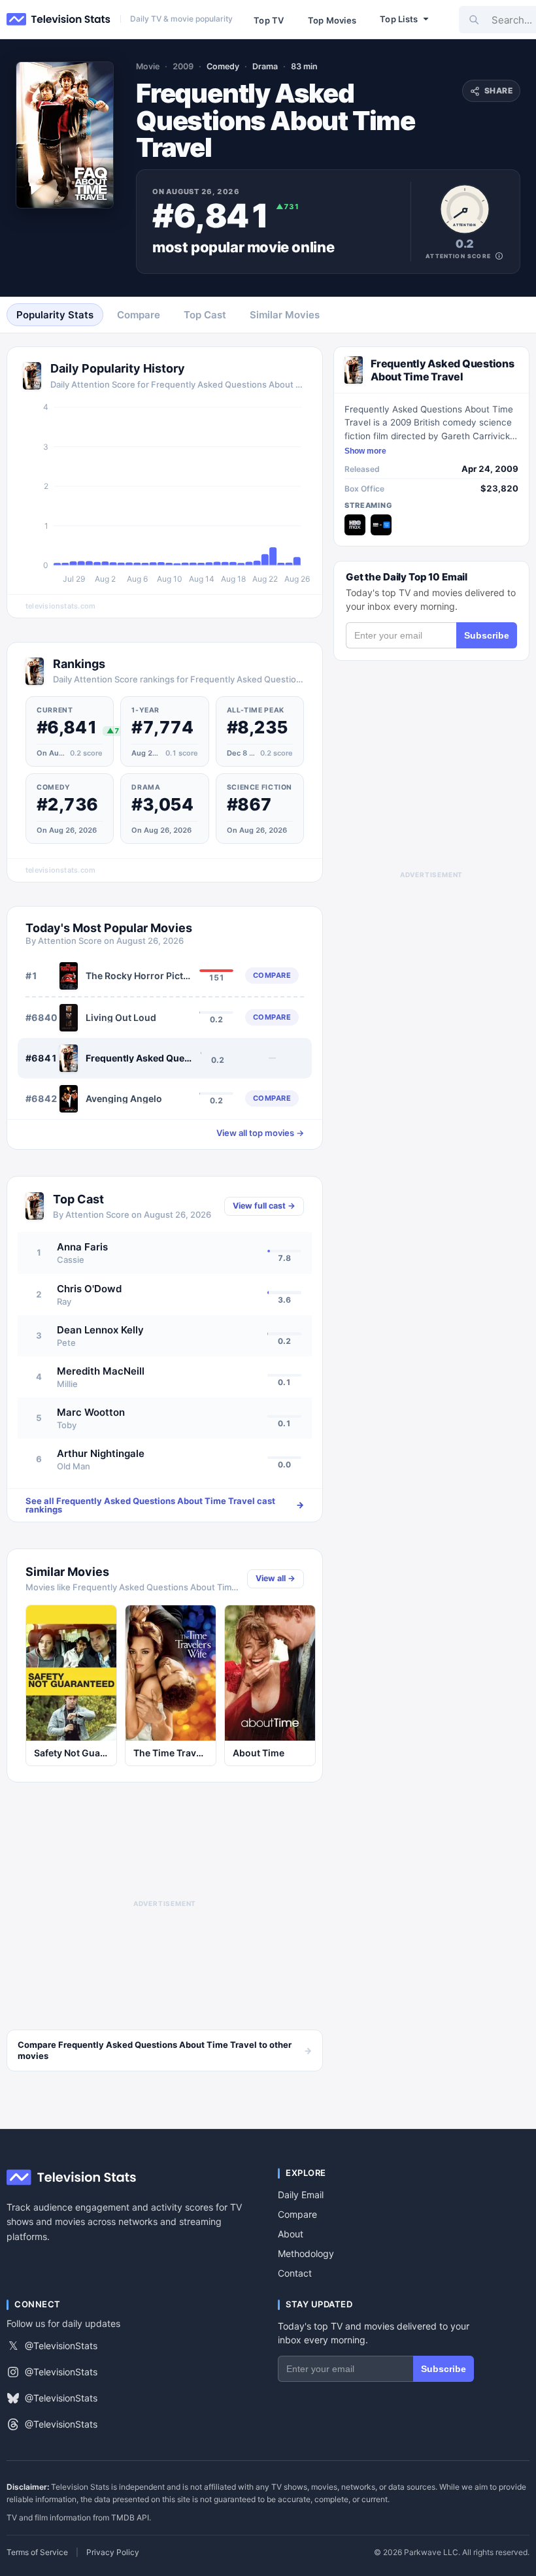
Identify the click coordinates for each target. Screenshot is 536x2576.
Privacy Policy (113, 2552)
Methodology (306, 2253)
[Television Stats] (59, 20)
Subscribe (487, 635)
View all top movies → (260, 1133)
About (291, 2234)
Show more (365, 451)
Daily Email (301, 2195)
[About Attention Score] (499, 256)
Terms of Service (37, 2552)
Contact (295, 2273)
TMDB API (130, 2517)
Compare (297, 2214)
